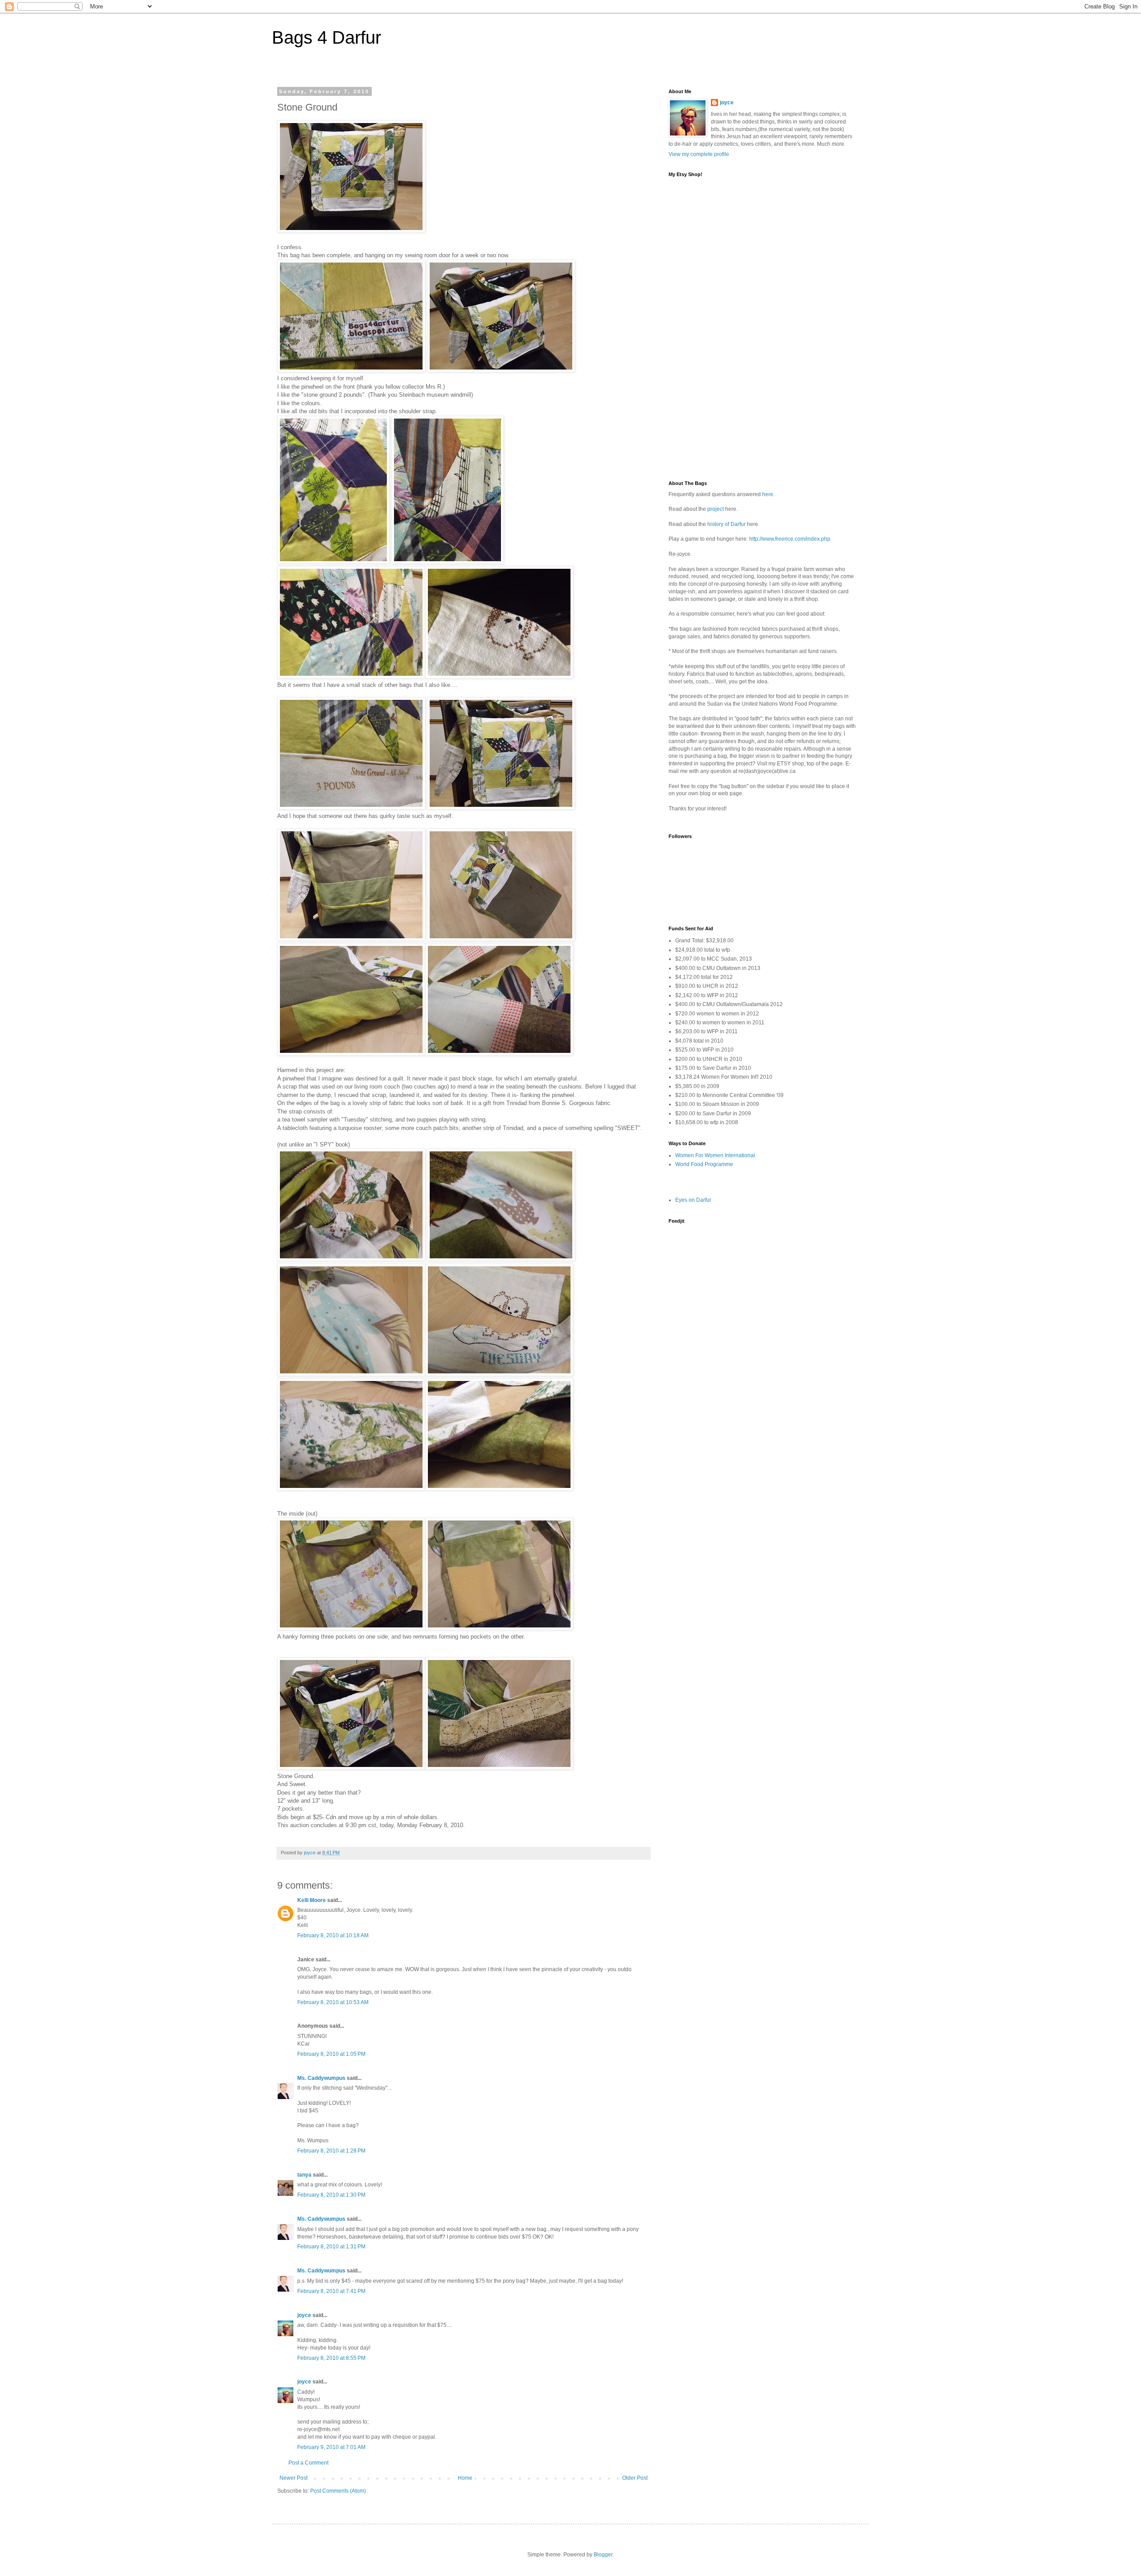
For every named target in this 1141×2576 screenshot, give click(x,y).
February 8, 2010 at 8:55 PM (331, 2358)
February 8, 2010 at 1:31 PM (331, 2247)
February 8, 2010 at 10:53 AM (333, 2002)
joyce (304, 2315)
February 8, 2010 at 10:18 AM (333, 1935)
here (768, 494)
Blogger (603, 2555)
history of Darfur (726, 524)
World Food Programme (704, 1164)
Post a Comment (308, 2463)
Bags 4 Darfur (326, 37)
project (716, 509)
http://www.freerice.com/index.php (790, 539)
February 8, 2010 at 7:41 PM (331, 2291)
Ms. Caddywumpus (321, 2078)
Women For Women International (715, 1155)
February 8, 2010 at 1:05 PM (331, 2054)
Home (465, 2478)
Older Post (635, 2478)
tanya (304, 2175)
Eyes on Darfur (693, 1200)
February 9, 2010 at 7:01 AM (331, 2447)
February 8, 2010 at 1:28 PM (331, 2151)
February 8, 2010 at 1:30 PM (331, 2195)
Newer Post (293, 2478)
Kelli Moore (312, 1900)
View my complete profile (699, 154)
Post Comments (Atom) (338, 2491)
